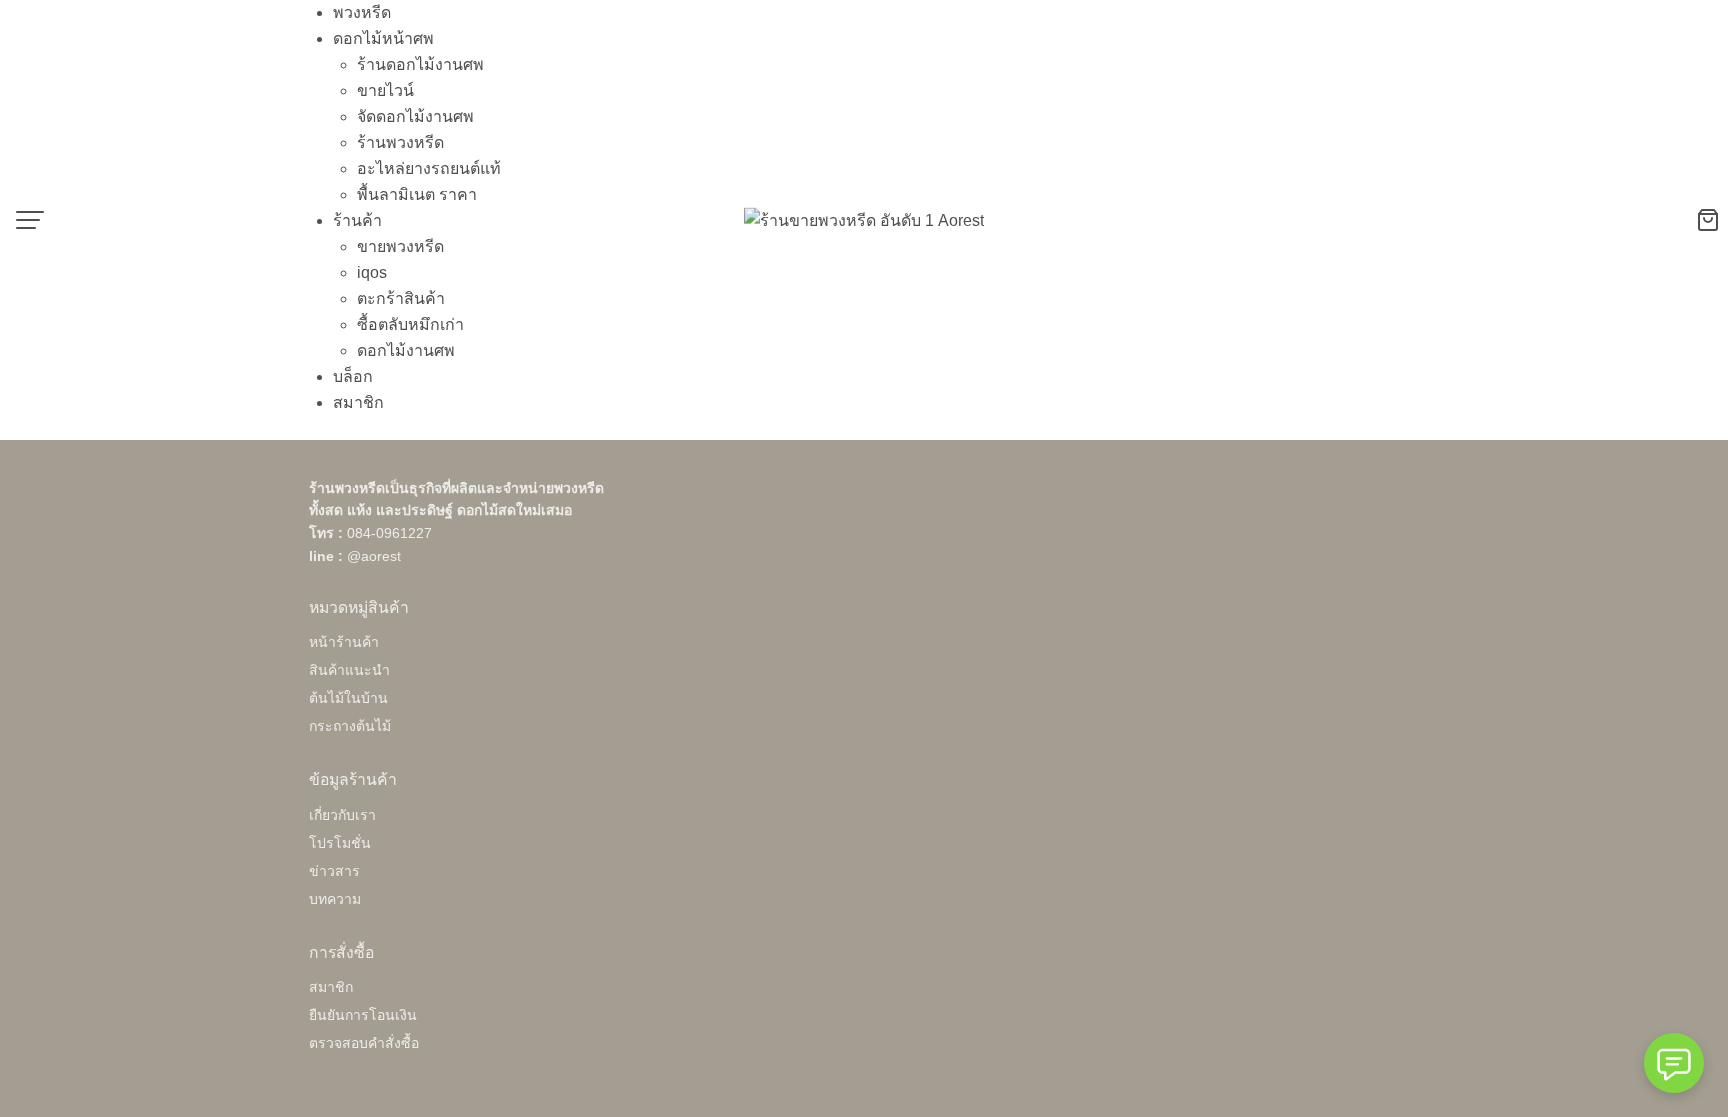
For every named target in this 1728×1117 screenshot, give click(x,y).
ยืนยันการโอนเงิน (363, 1015)
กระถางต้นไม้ (350, 726)
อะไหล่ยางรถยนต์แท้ (429, 168)
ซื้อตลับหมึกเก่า (410, 324)
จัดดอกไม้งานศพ (415, 116)
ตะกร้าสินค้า (401, 298)
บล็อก (353, 376)
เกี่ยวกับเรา (342, 815)
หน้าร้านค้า (344, 642)
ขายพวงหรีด (400, 246)
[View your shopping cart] (1712, 220)
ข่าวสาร (334, 871)
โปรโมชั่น (340, 843)
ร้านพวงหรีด (400, 142)
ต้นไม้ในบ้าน (348, 698)
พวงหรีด (362, 12)
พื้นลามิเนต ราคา (417, 194)
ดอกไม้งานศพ (406, 350)
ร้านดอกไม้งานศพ (420, 64)
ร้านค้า (357, 220)
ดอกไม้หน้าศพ (383, 38)
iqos (372, 272)
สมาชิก (358, 402)
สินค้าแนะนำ (349, 670)
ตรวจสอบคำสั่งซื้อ (364, 1043)
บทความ (335, 899)
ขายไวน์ (385, 90)
